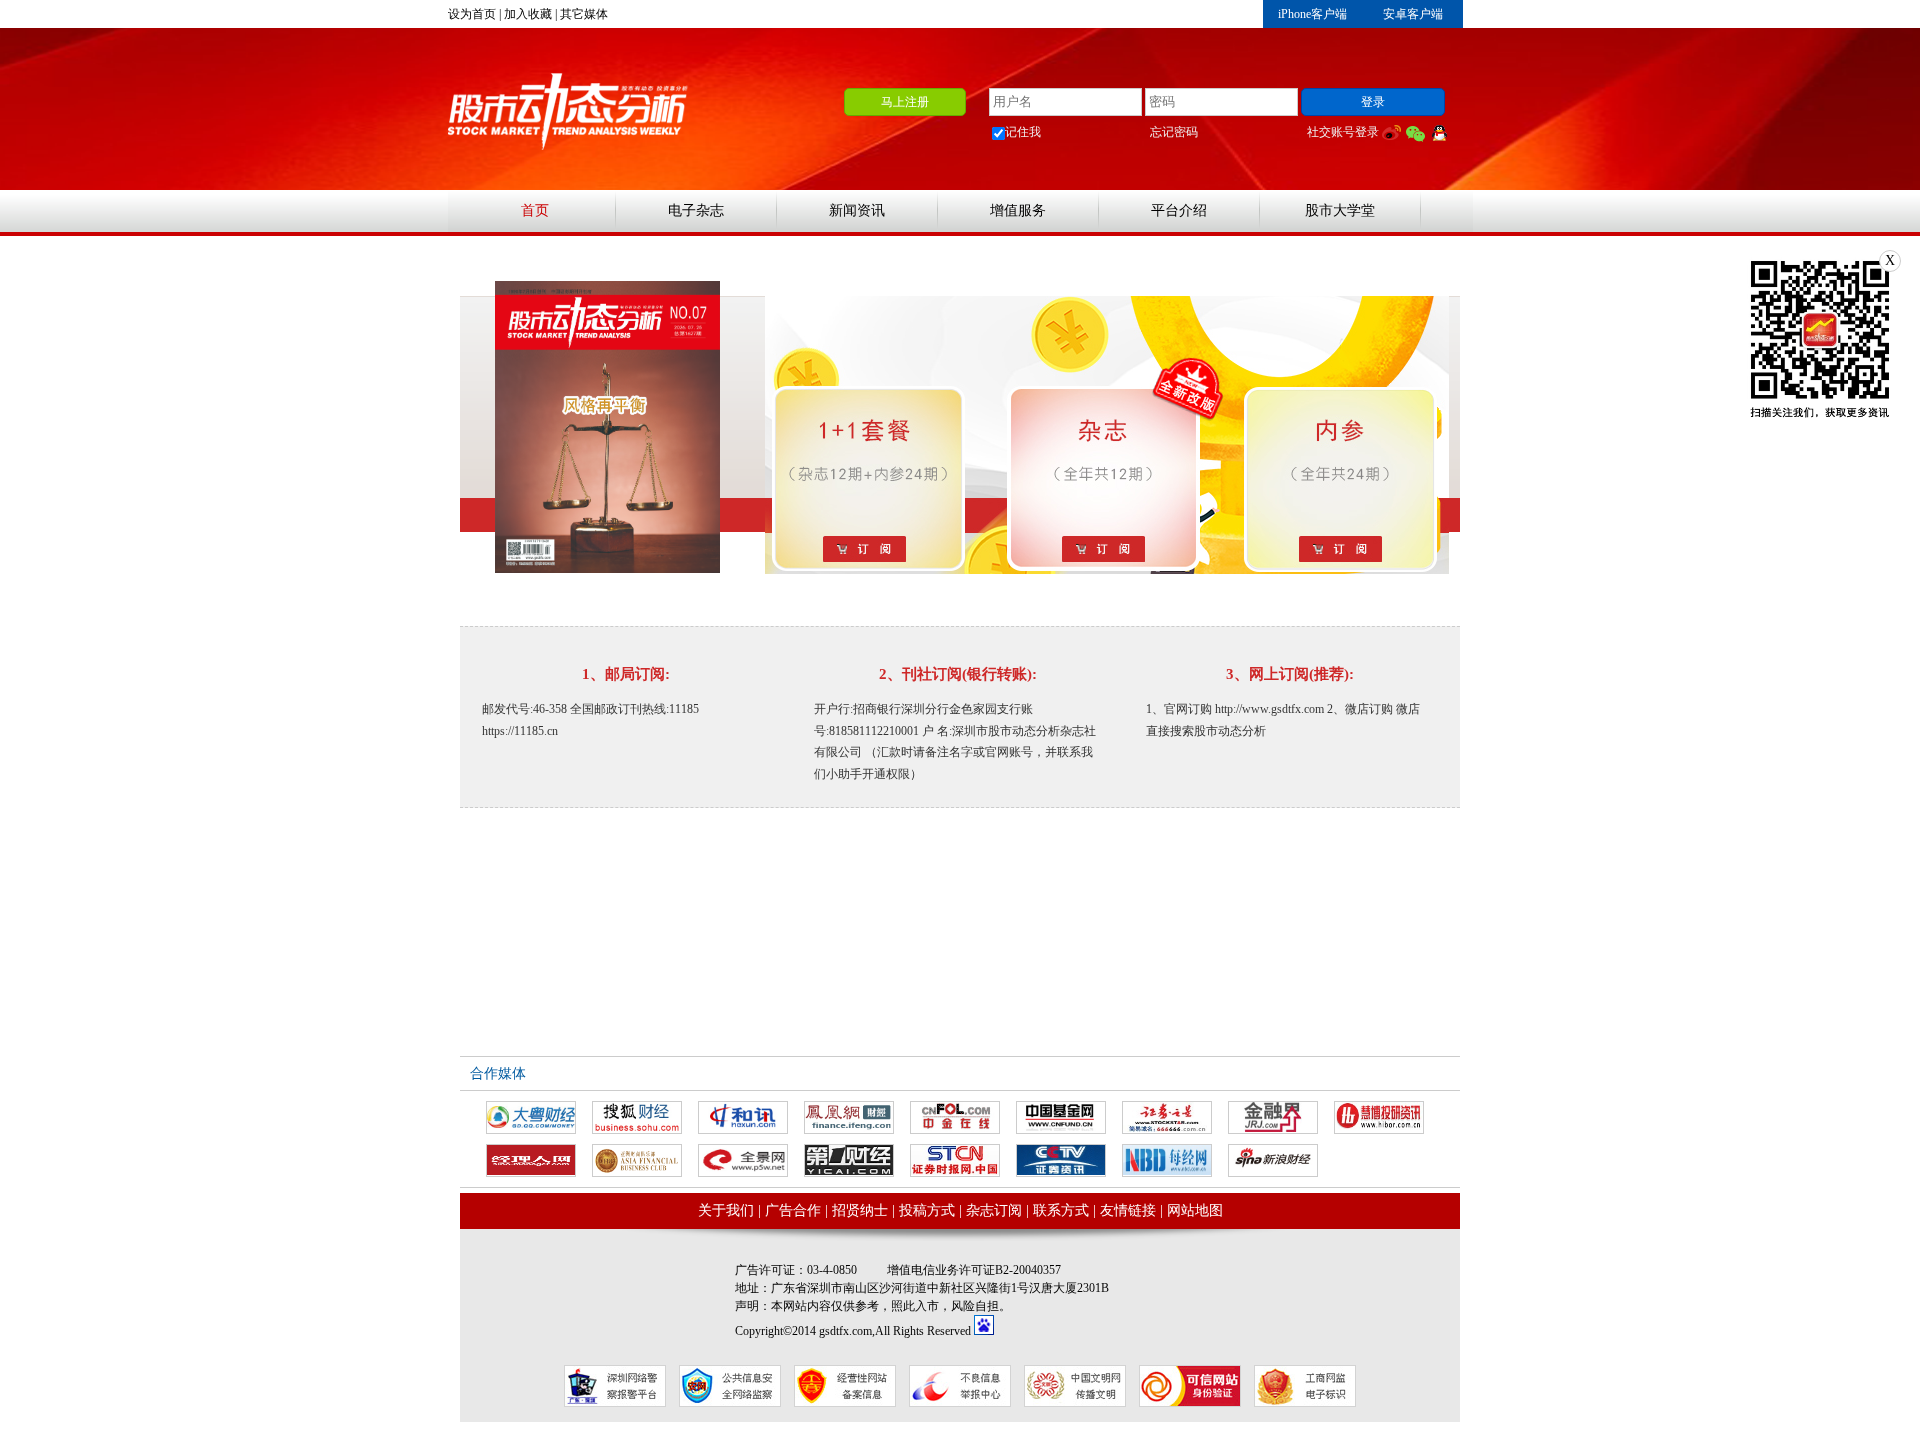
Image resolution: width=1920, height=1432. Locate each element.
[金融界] (1273, 1117)
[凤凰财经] (849, 1117)
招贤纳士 (860, 1210)
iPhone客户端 (1312, 14)
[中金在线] (955, 1117)
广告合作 (793, 1210)
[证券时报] (955, 1160)
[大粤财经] (531, 1117)
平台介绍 (1179, 210)
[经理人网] (531, 1160)
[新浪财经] (1273, 1160)
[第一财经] (849, 1160)
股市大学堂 (1340, 210)
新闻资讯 (857, 210)
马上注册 (905, 102)
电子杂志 (696, 210)
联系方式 (1061, 1210)
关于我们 (726, 1210)
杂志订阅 (994, 1210)
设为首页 (472, 14)
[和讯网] (743, 1117)
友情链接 (1128, 1210)
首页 (535, 210)
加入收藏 (528, 14)
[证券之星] (1167, 1117)
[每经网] (1167, 1160)
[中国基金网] (1061, 1117)
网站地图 (1195, 1210)
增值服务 (1018, 210)
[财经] (637, 1160)
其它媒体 (584, 14)
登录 (1373, 102)
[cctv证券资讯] (1061, 1160)
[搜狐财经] (637, 1117)
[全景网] (743, 1160)
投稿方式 (927, 1210)
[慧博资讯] (1379, 1117)
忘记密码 (1174, 132)
